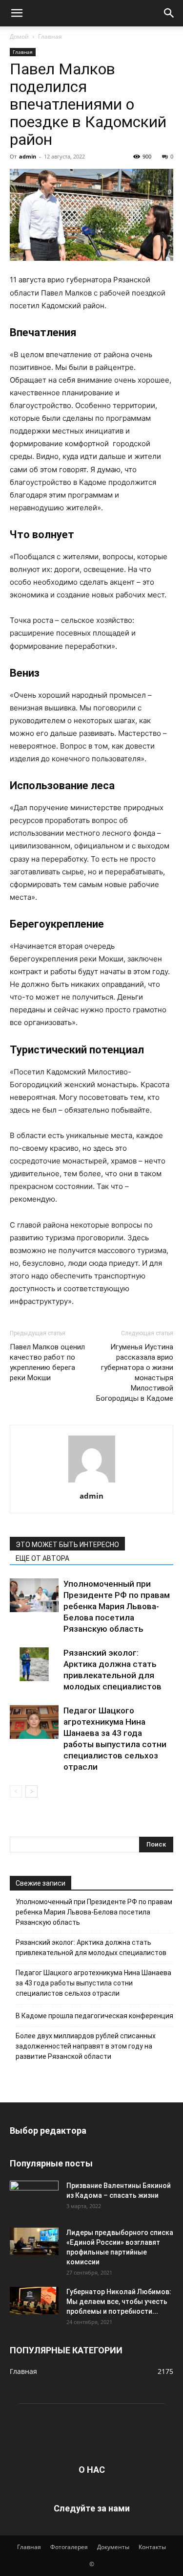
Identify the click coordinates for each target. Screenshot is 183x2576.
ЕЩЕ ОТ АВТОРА (42, 1558)
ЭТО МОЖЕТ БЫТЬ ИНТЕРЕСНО (67, 1545)
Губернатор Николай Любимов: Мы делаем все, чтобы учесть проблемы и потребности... (119, 2302)
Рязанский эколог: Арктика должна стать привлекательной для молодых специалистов (91, 1948)
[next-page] (31, 1791)
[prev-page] (16, 1791)
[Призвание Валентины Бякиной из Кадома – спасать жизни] (34, 2194)
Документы (113, 2547)
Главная (50, 36)
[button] (17, 13)
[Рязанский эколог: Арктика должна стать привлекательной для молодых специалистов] (34, 1664)
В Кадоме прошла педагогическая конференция (94, 2016)
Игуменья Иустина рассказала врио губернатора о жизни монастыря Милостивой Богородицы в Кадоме (135, 1373)
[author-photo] (92, 1482)
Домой (19, 36)
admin (28, 156)
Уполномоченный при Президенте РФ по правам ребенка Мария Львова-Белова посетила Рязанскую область (117, 1606)
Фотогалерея (69, 2547)
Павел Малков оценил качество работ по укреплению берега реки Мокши (47, 1362)
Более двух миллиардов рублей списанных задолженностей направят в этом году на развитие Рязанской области (86, 2046)
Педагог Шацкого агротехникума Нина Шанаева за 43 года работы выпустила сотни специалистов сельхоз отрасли (93, 1983)
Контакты (152, 2547)
